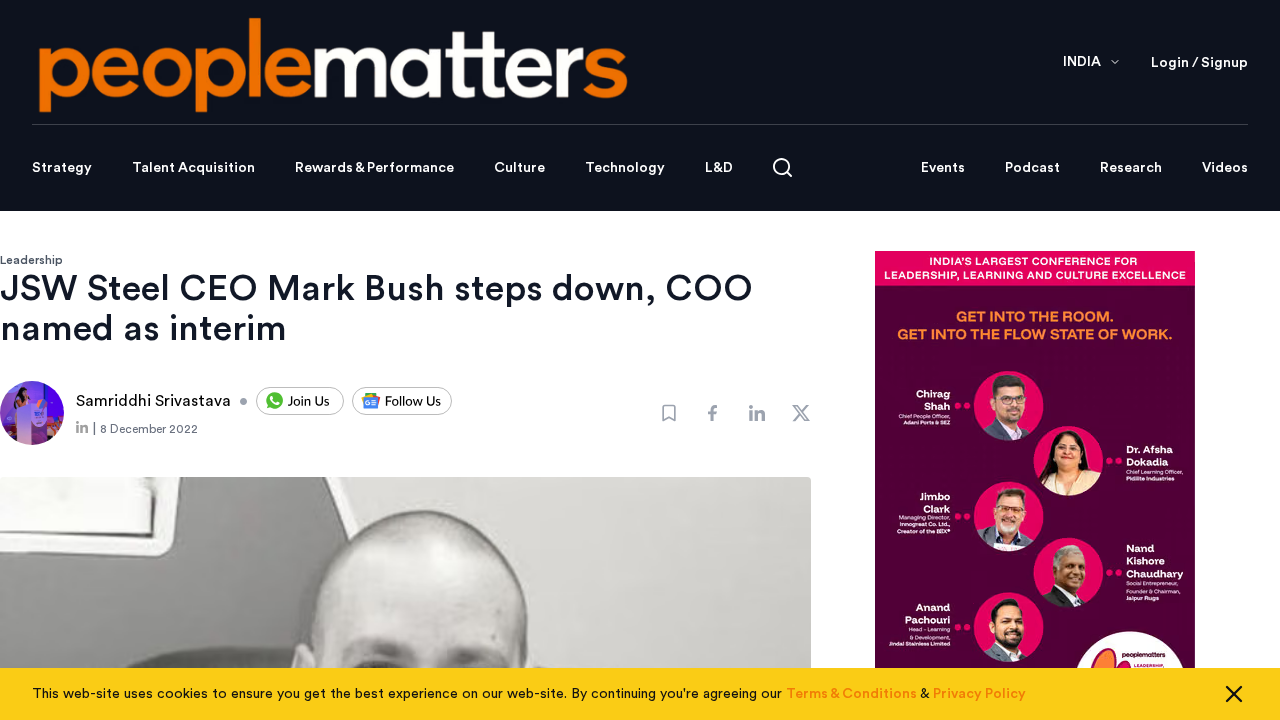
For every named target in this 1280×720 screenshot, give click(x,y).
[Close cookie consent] (1234, 694)
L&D (719, 168)
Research (1131, 168)
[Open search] (782, 167)
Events (943, 168)
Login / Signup (1199, 63)
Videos (1225, 168)
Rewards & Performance (374, 168)
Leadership (31, 260)
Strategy (62, 168)
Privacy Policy (979, 694)
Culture (519, 168)
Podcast (1032, 168)
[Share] (713, 413)
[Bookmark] (669, 413)
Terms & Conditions (851, 694)
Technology (625, 168)
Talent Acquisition (193, 168)
